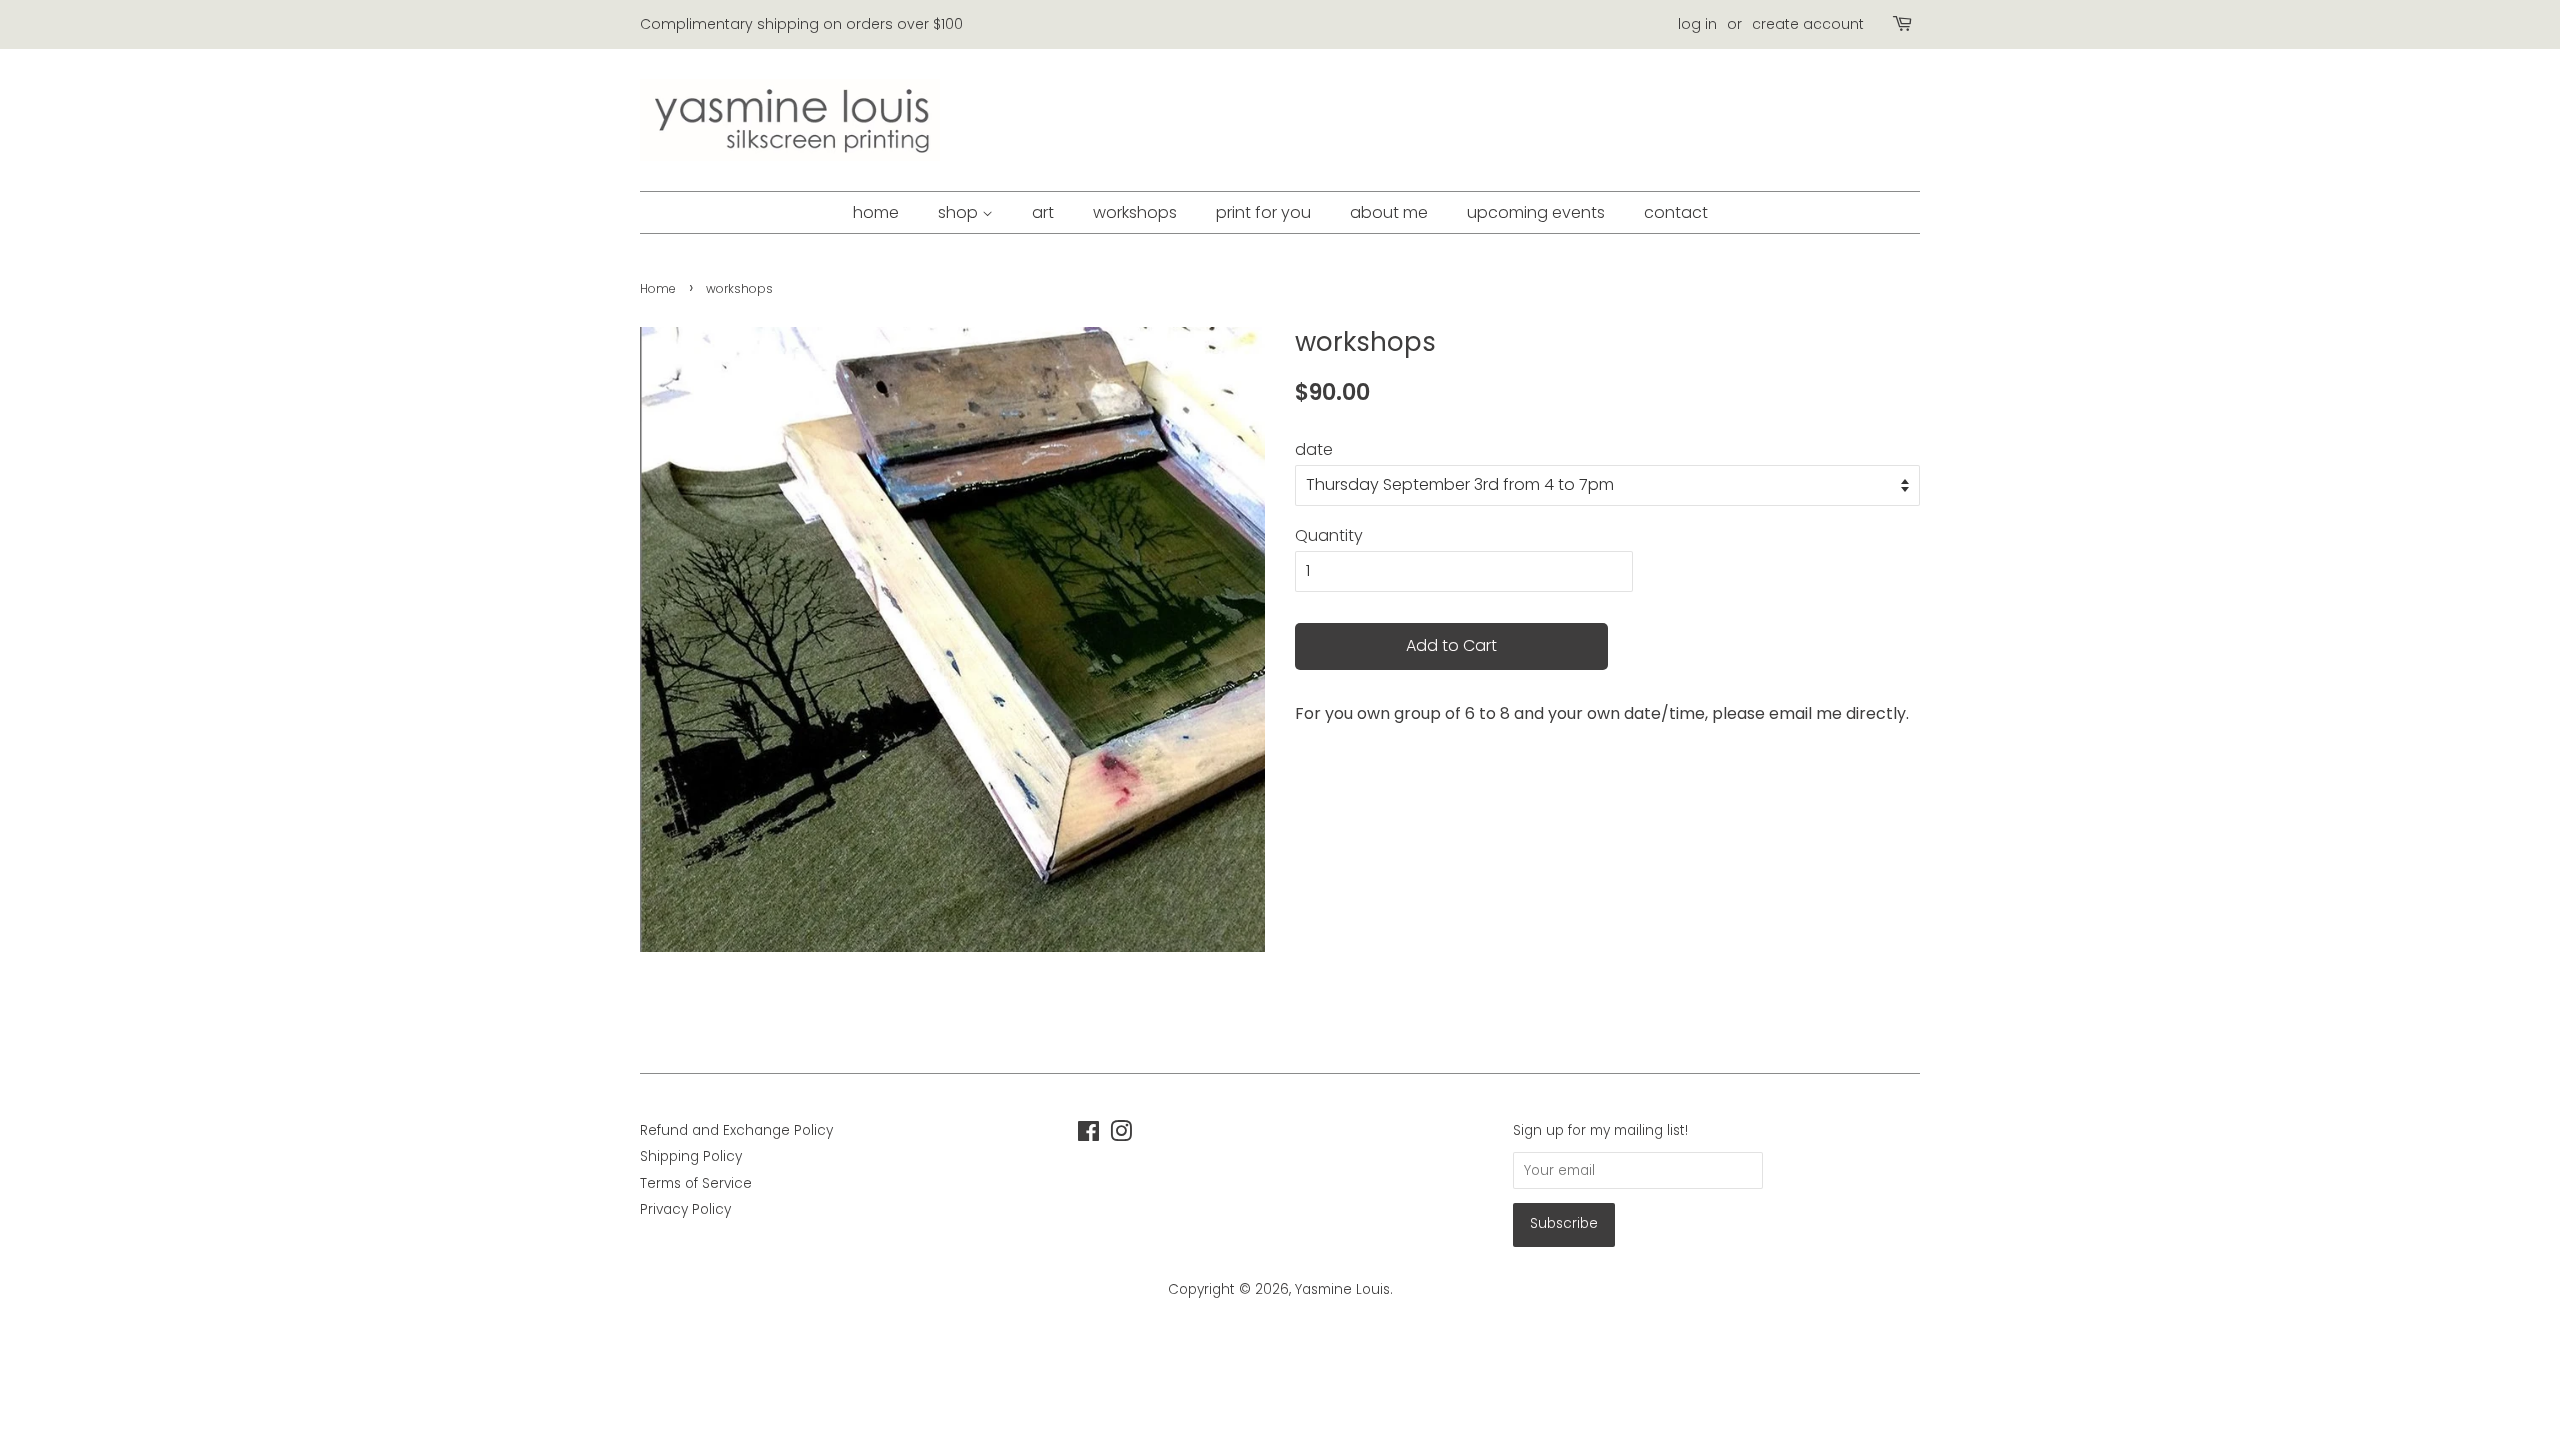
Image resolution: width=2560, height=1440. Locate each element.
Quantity (1329, 535)
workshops (1135, 212)
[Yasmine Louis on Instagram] (1121, 1135)
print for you (1263, 212)
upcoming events (1536, 212)
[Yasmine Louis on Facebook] (1088, 1135)
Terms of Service (696, 1183)
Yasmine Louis (1342, 1289)
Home (658, 288)
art (1043, 212)
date (1314, 449)
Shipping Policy (691, 1156)
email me (1805, 713)
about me (1389, 212)
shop (960, 212)
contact (1676, 212)
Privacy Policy (685, 1209)
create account (1808, 24)
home (876, 212)
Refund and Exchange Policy (736, 1130)
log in (1697, 24)
